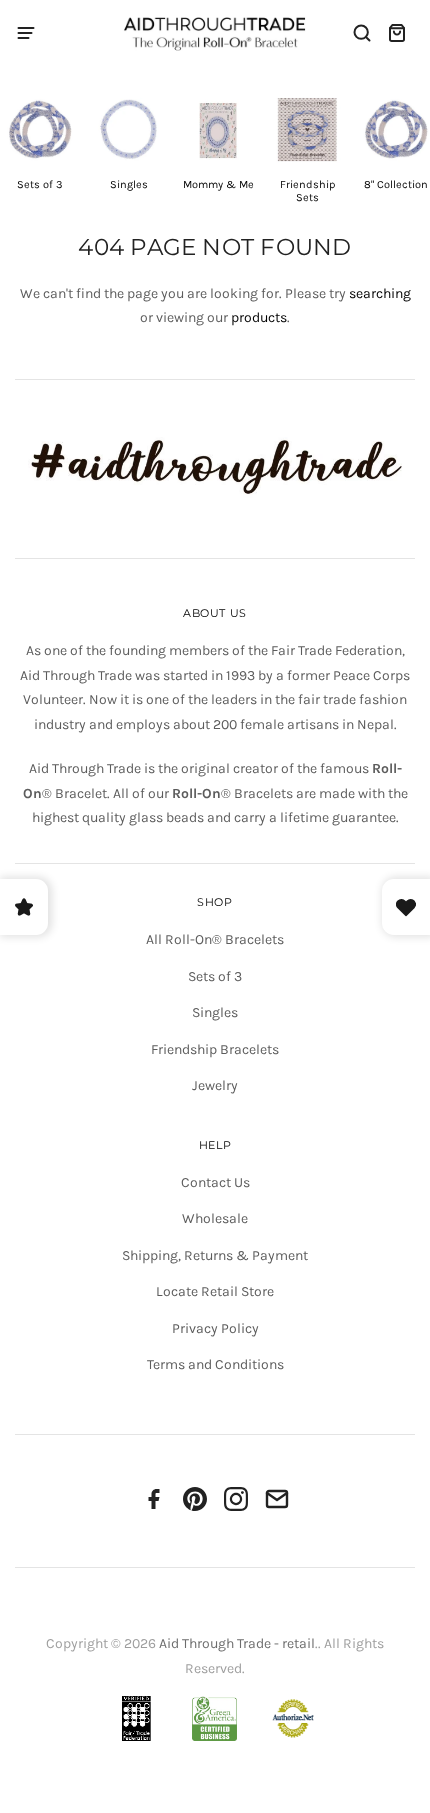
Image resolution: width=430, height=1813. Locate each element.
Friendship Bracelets (215, 1049)
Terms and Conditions (215, 1364)
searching (380, 293)
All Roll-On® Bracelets (215, 939)
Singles (215, 1012)
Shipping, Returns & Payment (215, 1255)
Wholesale (215, 1218)
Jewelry (215, 1085)
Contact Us (215, 1182)
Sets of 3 (215, 976)
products (259, 317)
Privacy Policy (215, 1328)
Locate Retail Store (215, 1291)
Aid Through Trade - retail (237, 1643)
